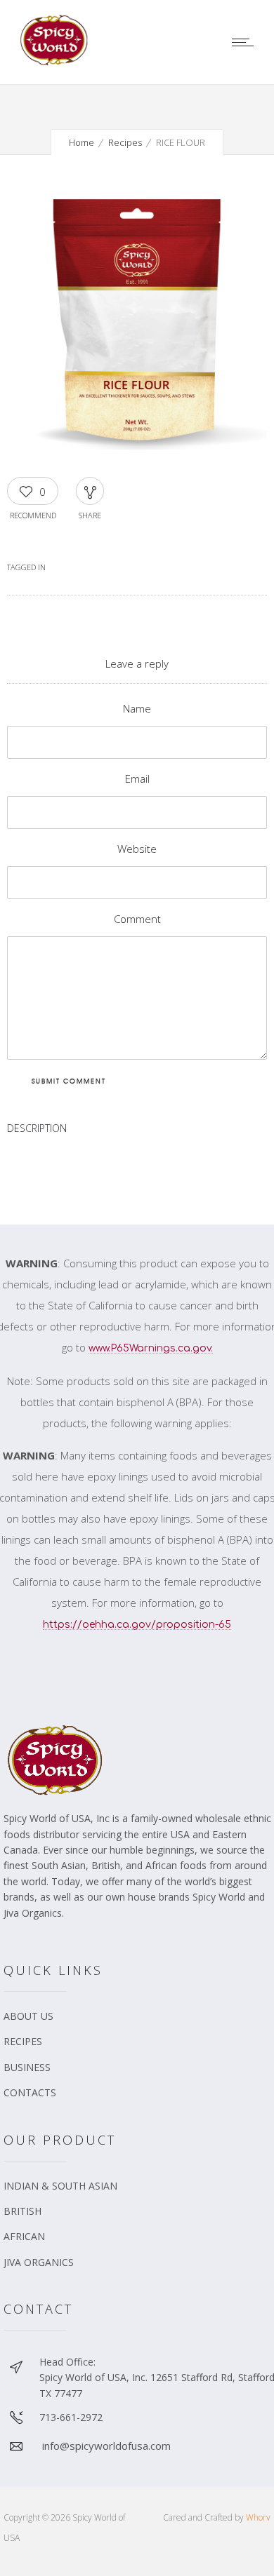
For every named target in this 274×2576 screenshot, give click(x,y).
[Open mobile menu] (246, 42)
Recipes (125, 142)
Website (137, 849)
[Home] (56, 62)
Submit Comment (69, 1081)
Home (81, 142)
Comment (137, 919)
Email (137, 778)
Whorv (258, 2517)
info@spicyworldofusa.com (106, 2446)
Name (137, 708)
